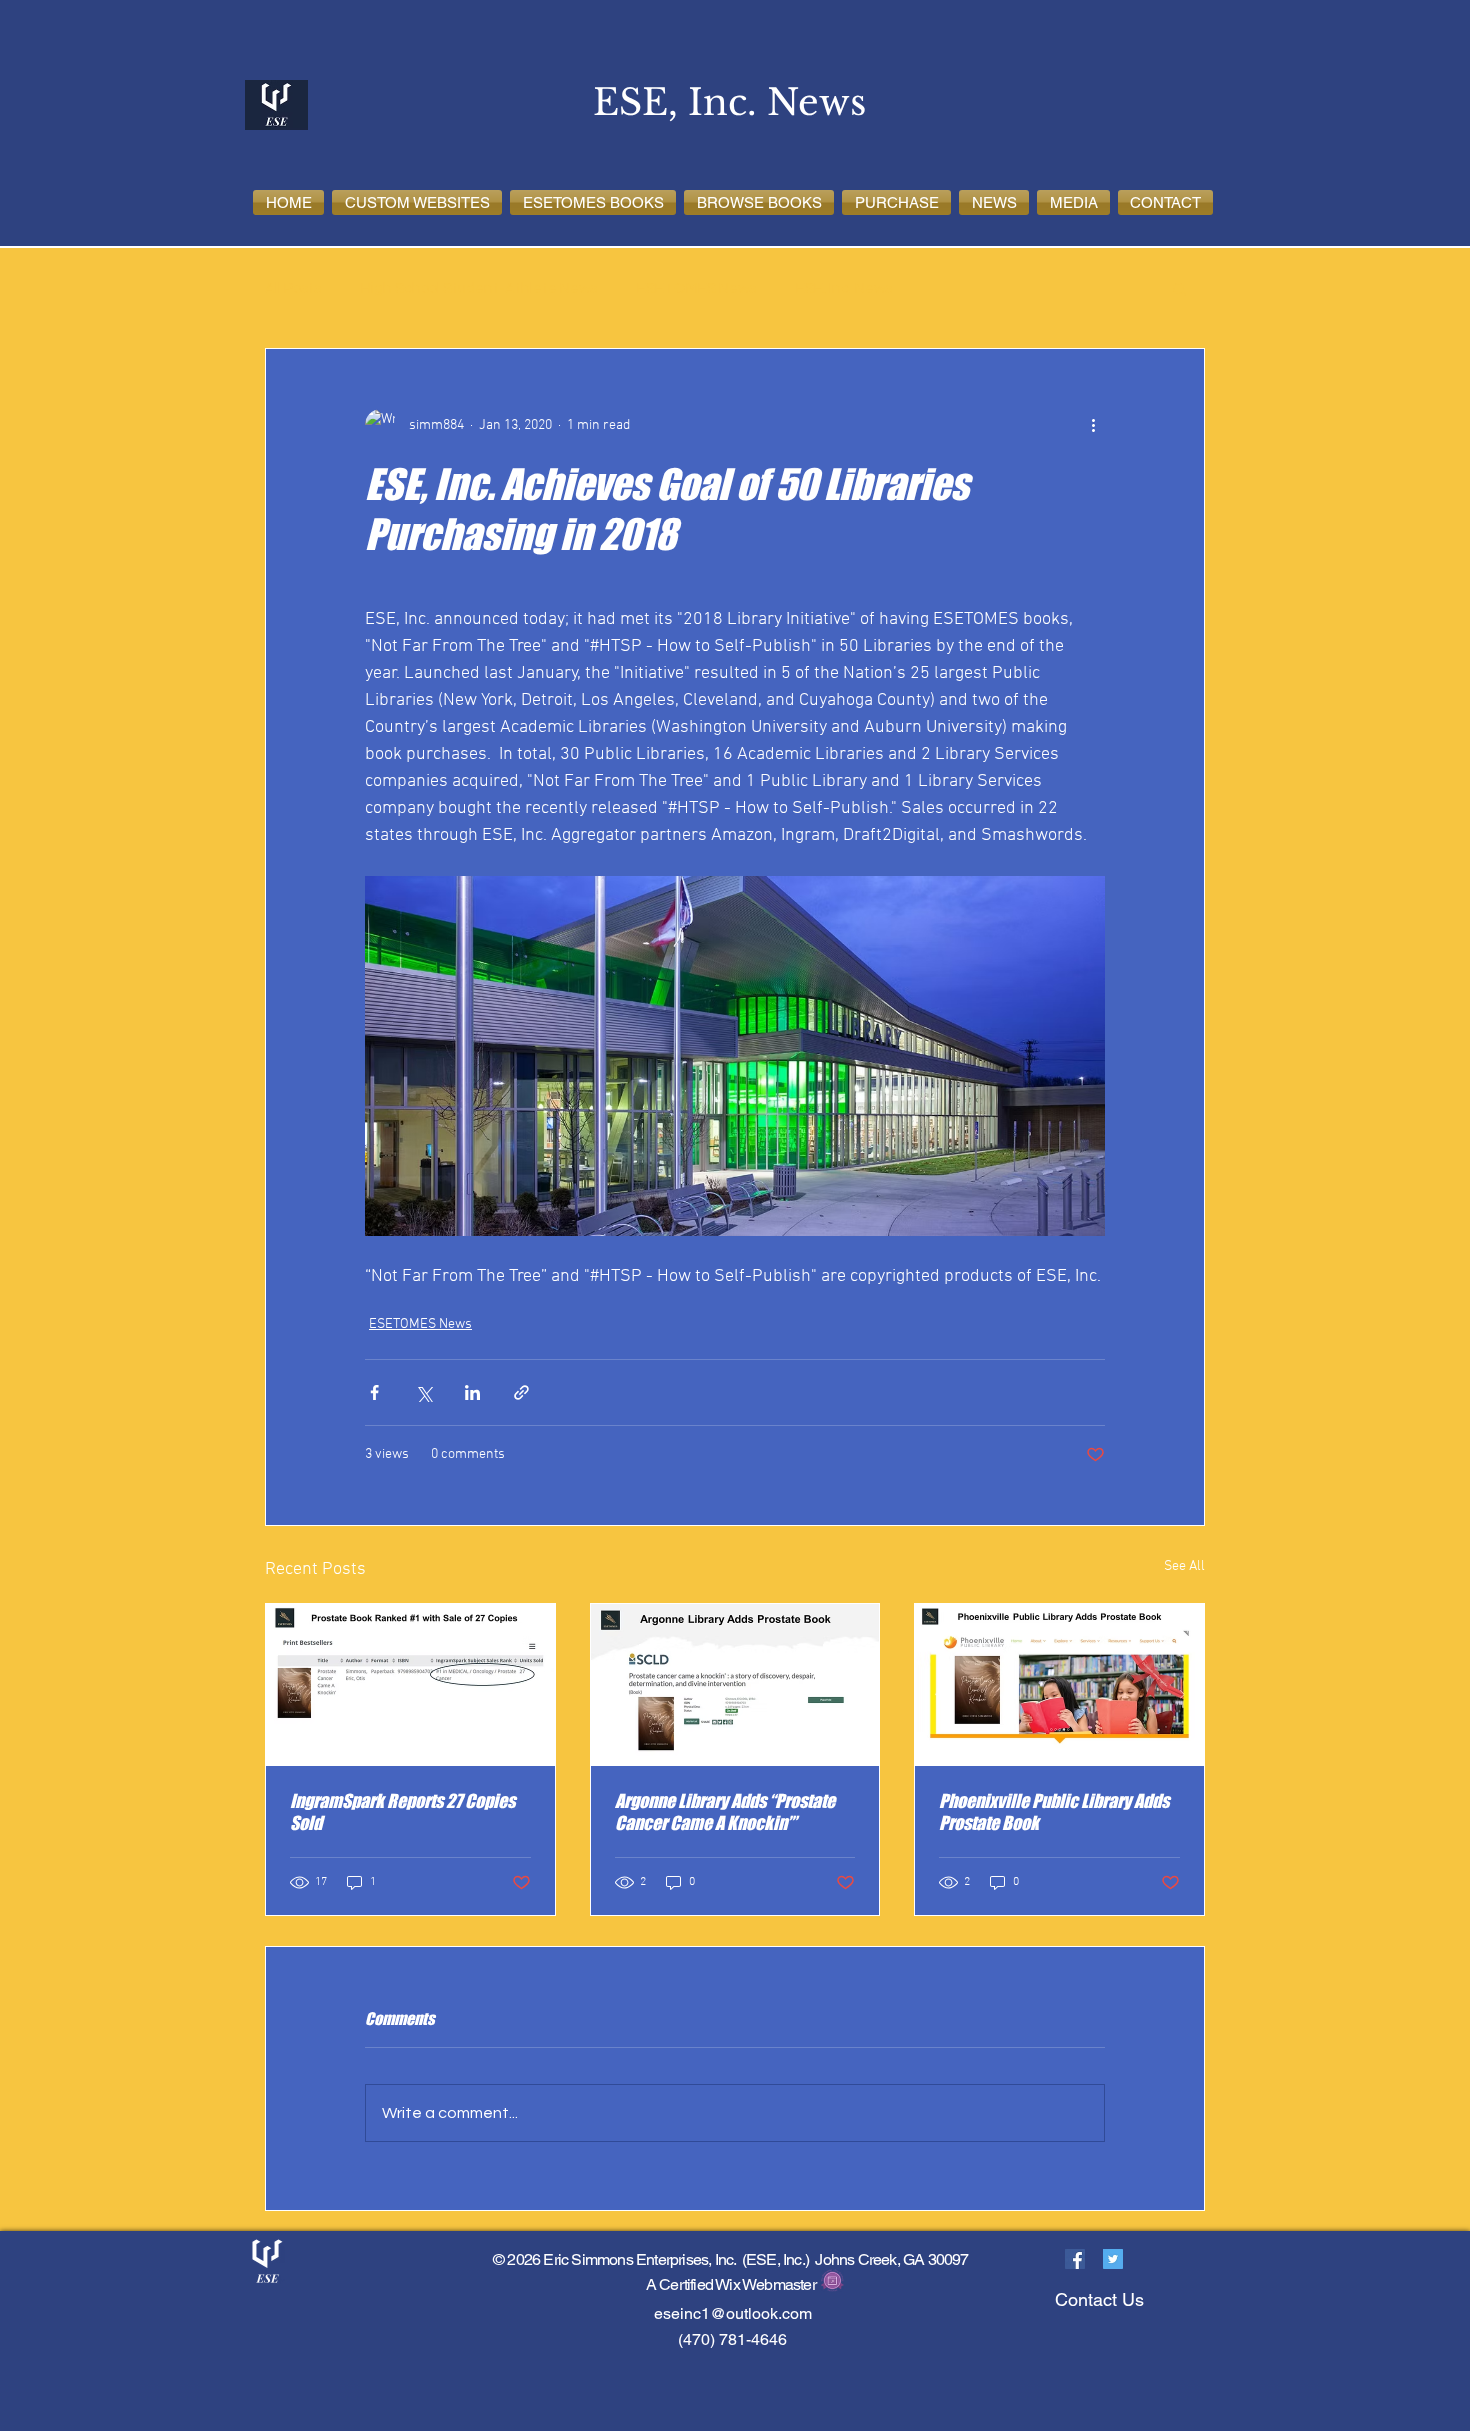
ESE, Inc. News (844, 288)
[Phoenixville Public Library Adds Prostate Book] (1059, 1685)
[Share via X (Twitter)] (423, 1392)
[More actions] (1093, 425)
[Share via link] (521, 1392)
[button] (417, 202)
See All (1184, 1566)
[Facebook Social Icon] (1075, 2259)
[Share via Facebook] (374, 1392)
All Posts (293, 288)
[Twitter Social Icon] (1113, 2259)
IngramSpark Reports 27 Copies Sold (402, 1812)
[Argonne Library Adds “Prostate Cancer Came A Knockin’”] (735, 1685)
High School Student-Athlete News (479, 288)
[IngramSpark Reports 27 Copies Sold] (410, 1685)
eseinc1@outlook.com (733, 2313)
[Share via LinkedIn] (472, 1392)
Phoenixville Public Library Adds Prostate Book (1054, 1812)
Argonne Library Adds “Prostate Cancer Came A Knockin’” (725, 1812)
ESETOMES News (696, 288)
